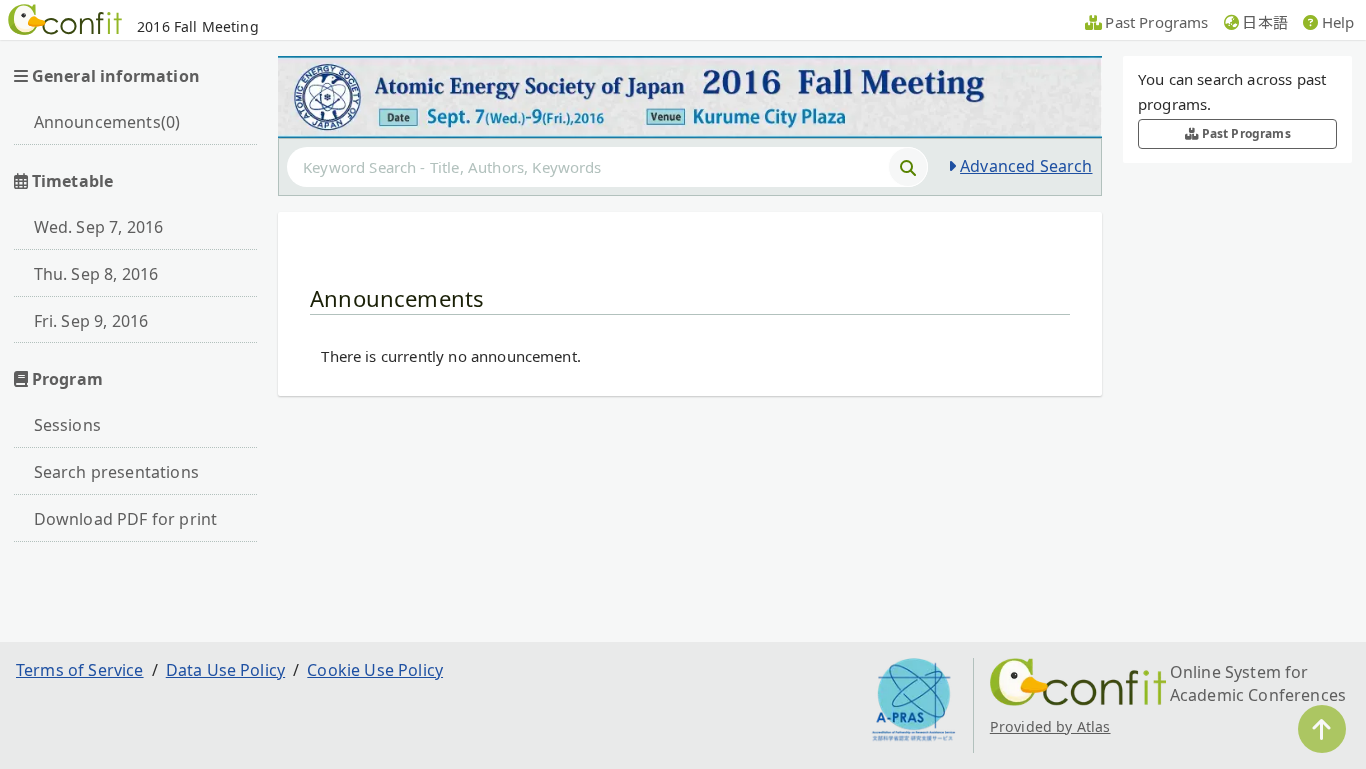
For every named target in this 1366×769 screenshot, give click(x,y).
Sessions (67, 425)
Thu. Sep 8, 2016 (96, 274)
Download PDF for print (126, 519)
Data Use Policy (225, 670)
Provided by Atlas (1050, 726)
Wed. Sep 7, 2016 (99, 227)
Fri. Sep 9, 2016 (91, 321)
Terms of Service (80, 670)
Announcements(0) (107, 122)
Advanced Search (1026, 166)
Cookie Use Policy (375, 670)
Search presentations (116, 472)
